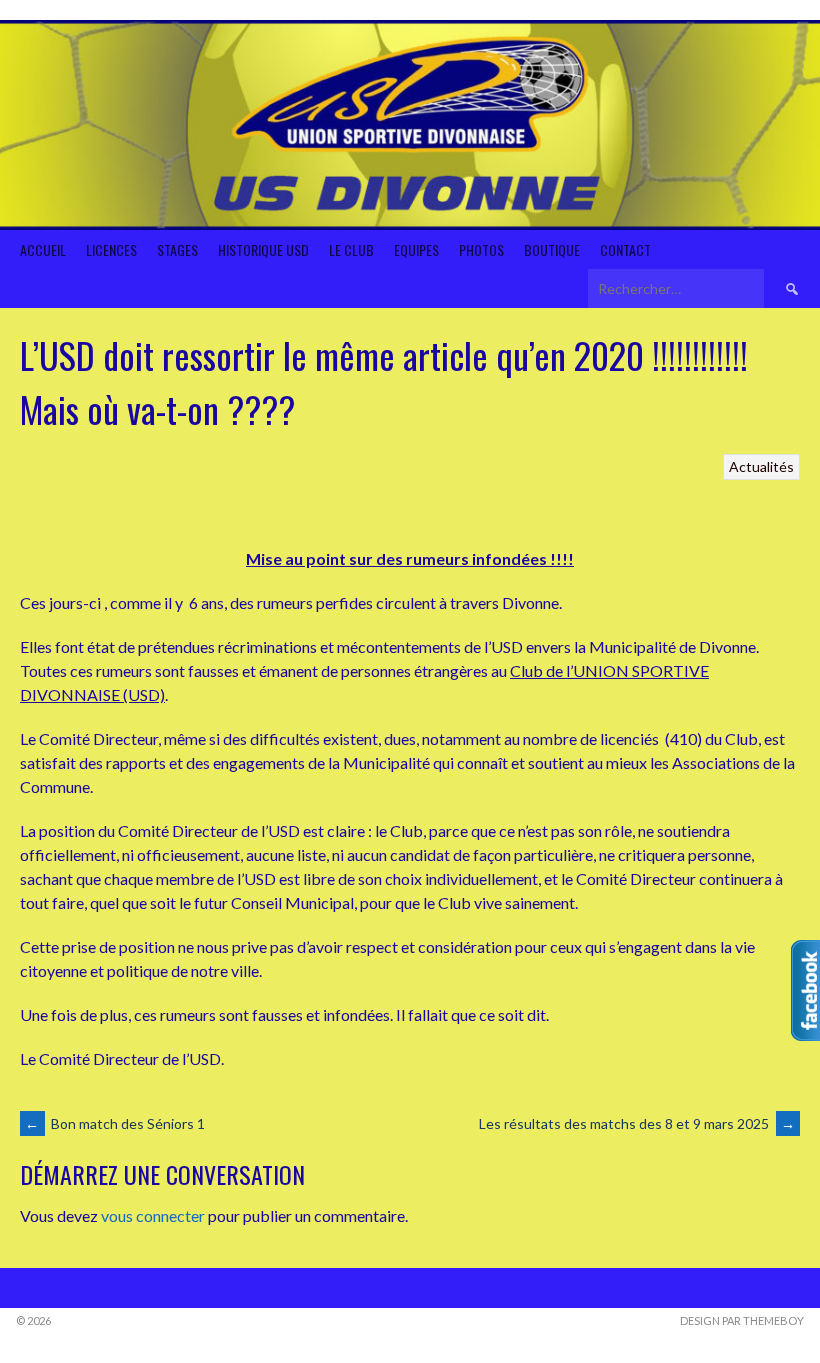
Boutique (552, 249)
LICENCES (111, 249)
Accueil (43, 249)
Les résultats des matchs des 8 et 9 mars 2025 (637, 1123)
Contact (625, 249)
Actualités (761, 466)
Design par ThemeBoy (742, 1320)
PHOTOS (481, 249)
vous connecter (153, 1215)
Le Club (351, 249)
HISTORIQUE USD (263, 249)
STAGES (177, 249)
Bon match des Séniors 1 (115, 1123)
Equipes (416, 249)
